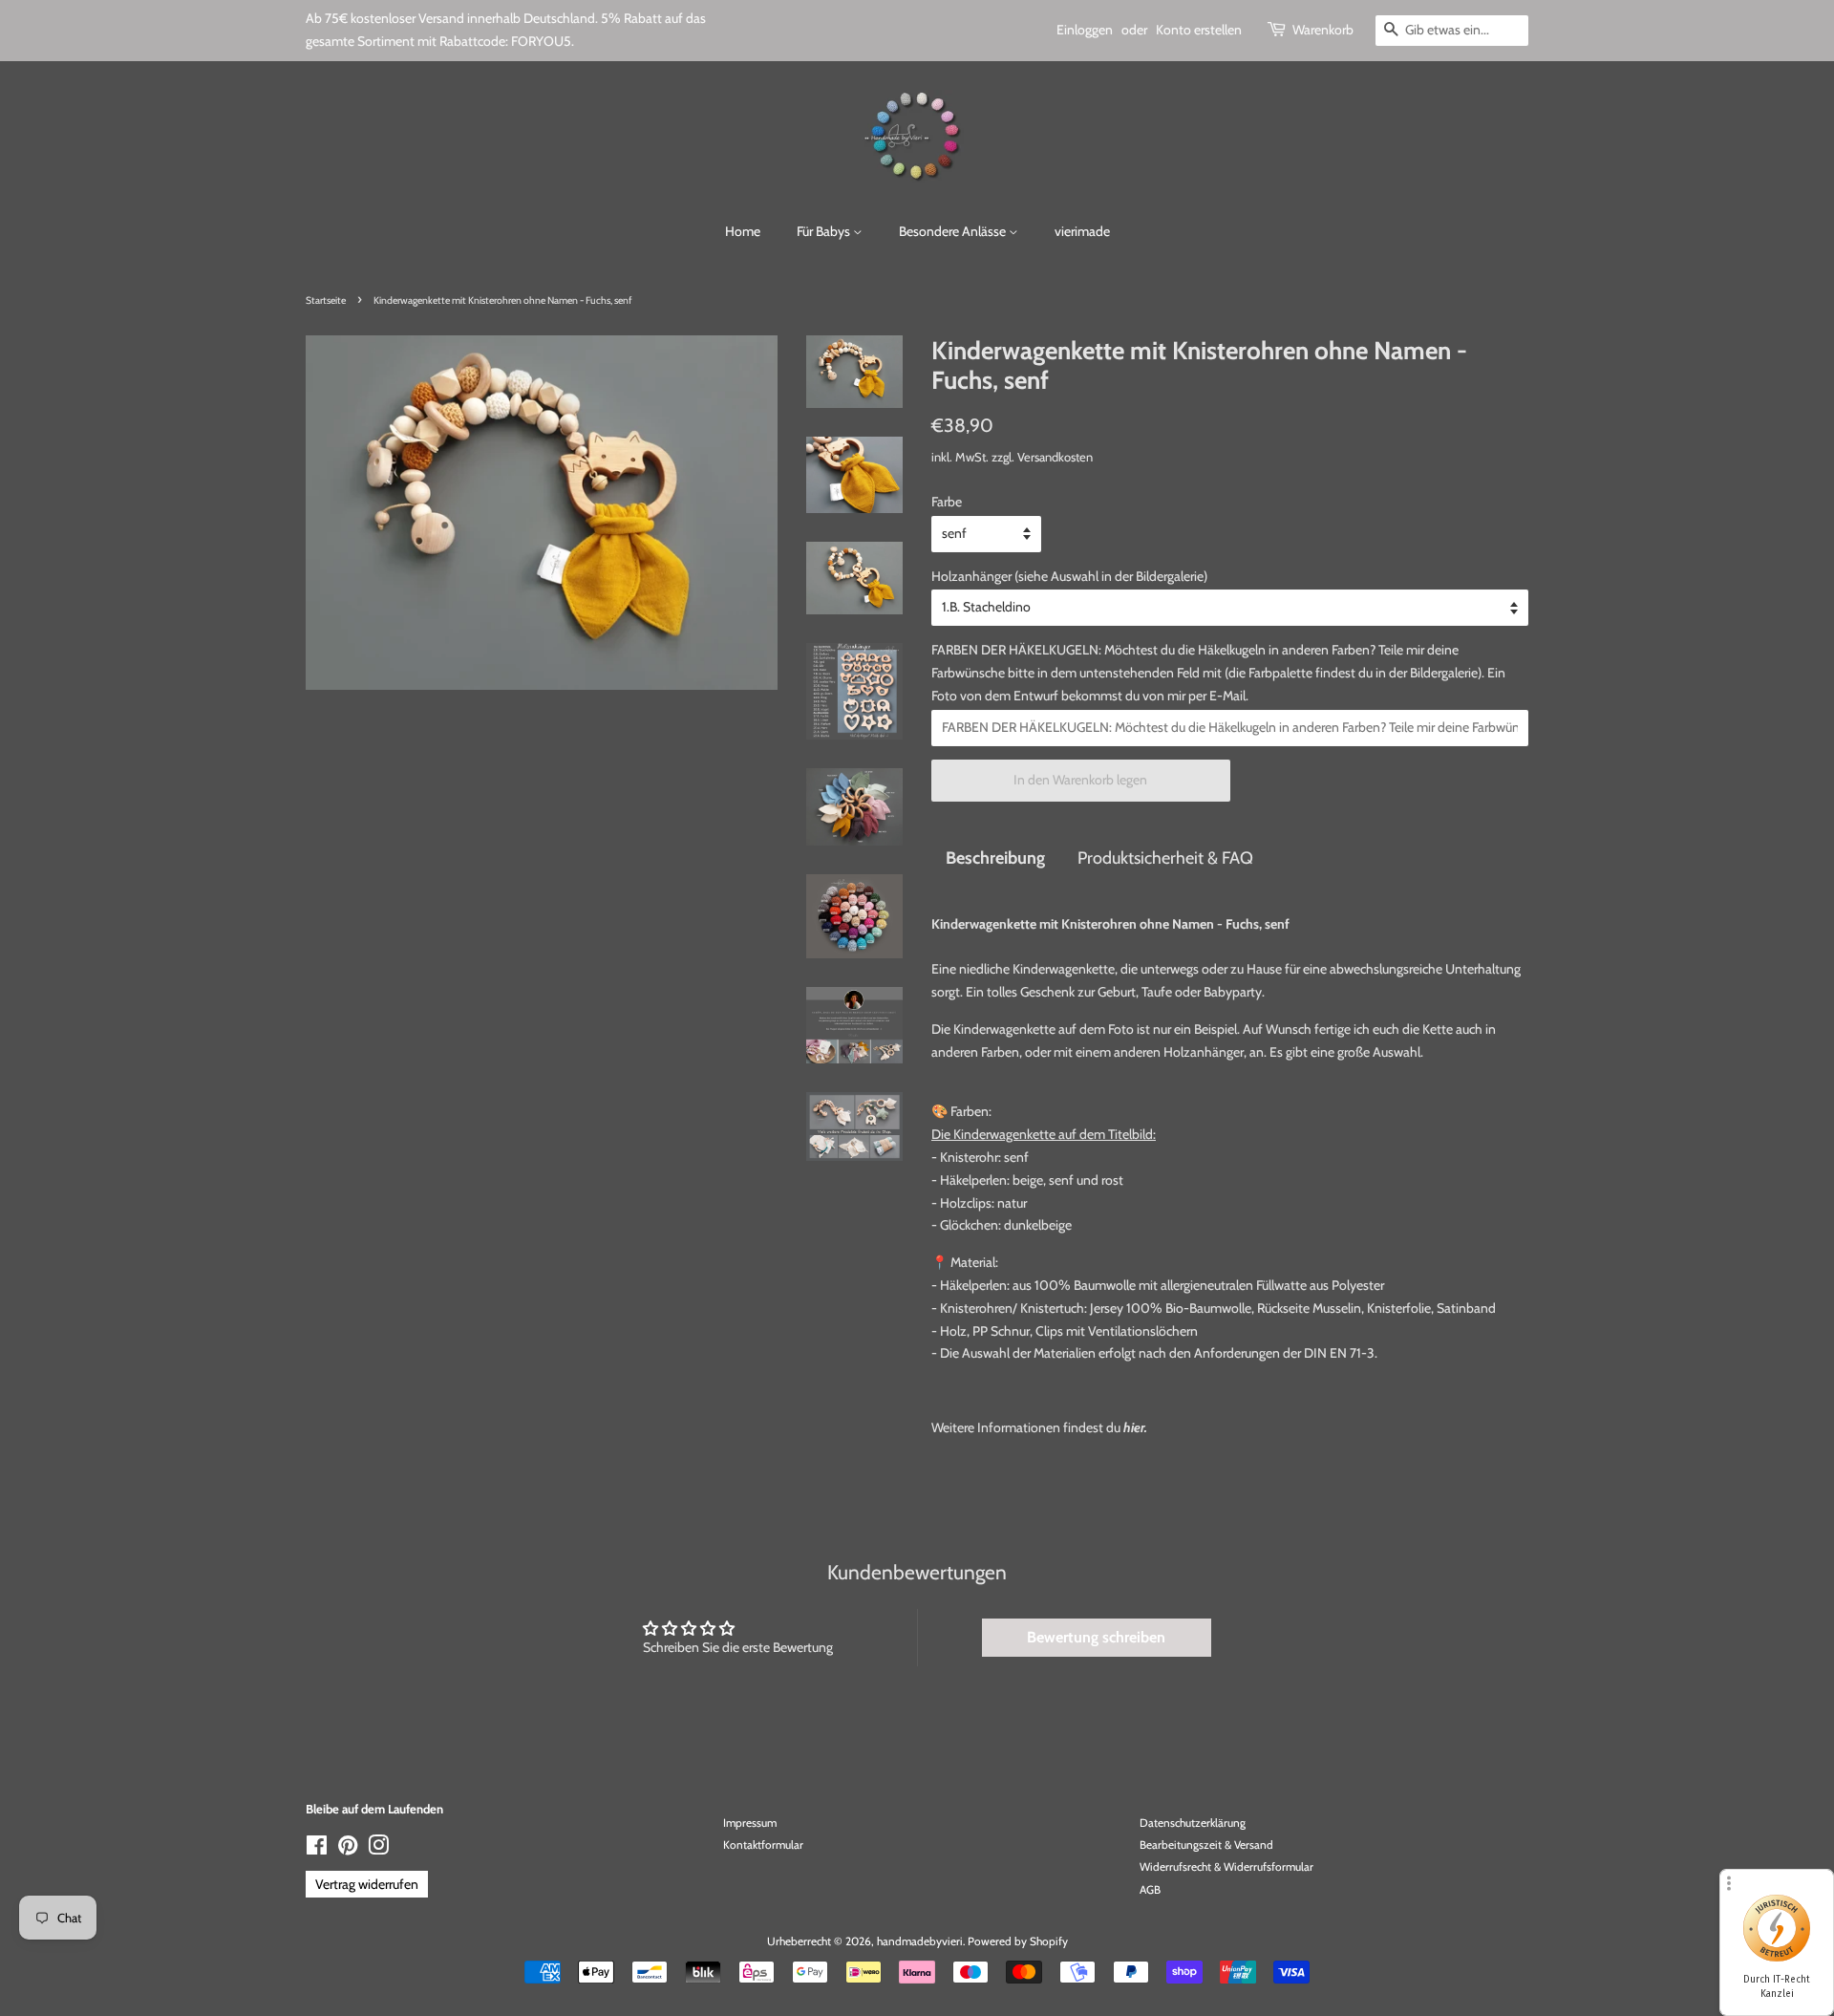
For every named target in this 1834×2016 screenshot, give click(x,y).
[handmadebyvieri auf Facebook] (317, 1850)
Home (743, 231)
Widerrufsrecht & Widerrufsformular (1226, 1867)
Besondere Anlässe (954, 231)
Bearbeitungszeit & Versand (1206, 1845)
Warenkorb (1323, 30)
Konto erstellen (1199, 30)
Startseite (326, 300)
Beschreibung (995, 858)
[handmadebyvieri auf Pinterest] (348, 1850)
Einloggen (1085, 30)
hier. (1135, 1427)
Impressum (750, 1823)
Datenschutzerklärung (1193, 1823)
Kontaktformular (763, 1845)
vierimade (1082, 231)
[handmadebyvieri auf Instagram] (378, 1850)
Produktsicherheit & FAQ (1165, 858)
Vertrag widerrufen (367, 1884)
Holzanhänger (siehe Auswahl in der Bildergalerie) (1069, 576)
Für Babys (825, 231)
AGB (1150, 1890)
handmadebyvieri (920, 1941)
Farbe (947, 502)
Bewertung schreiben (1096, 1637)
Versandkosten (1055, 457)
